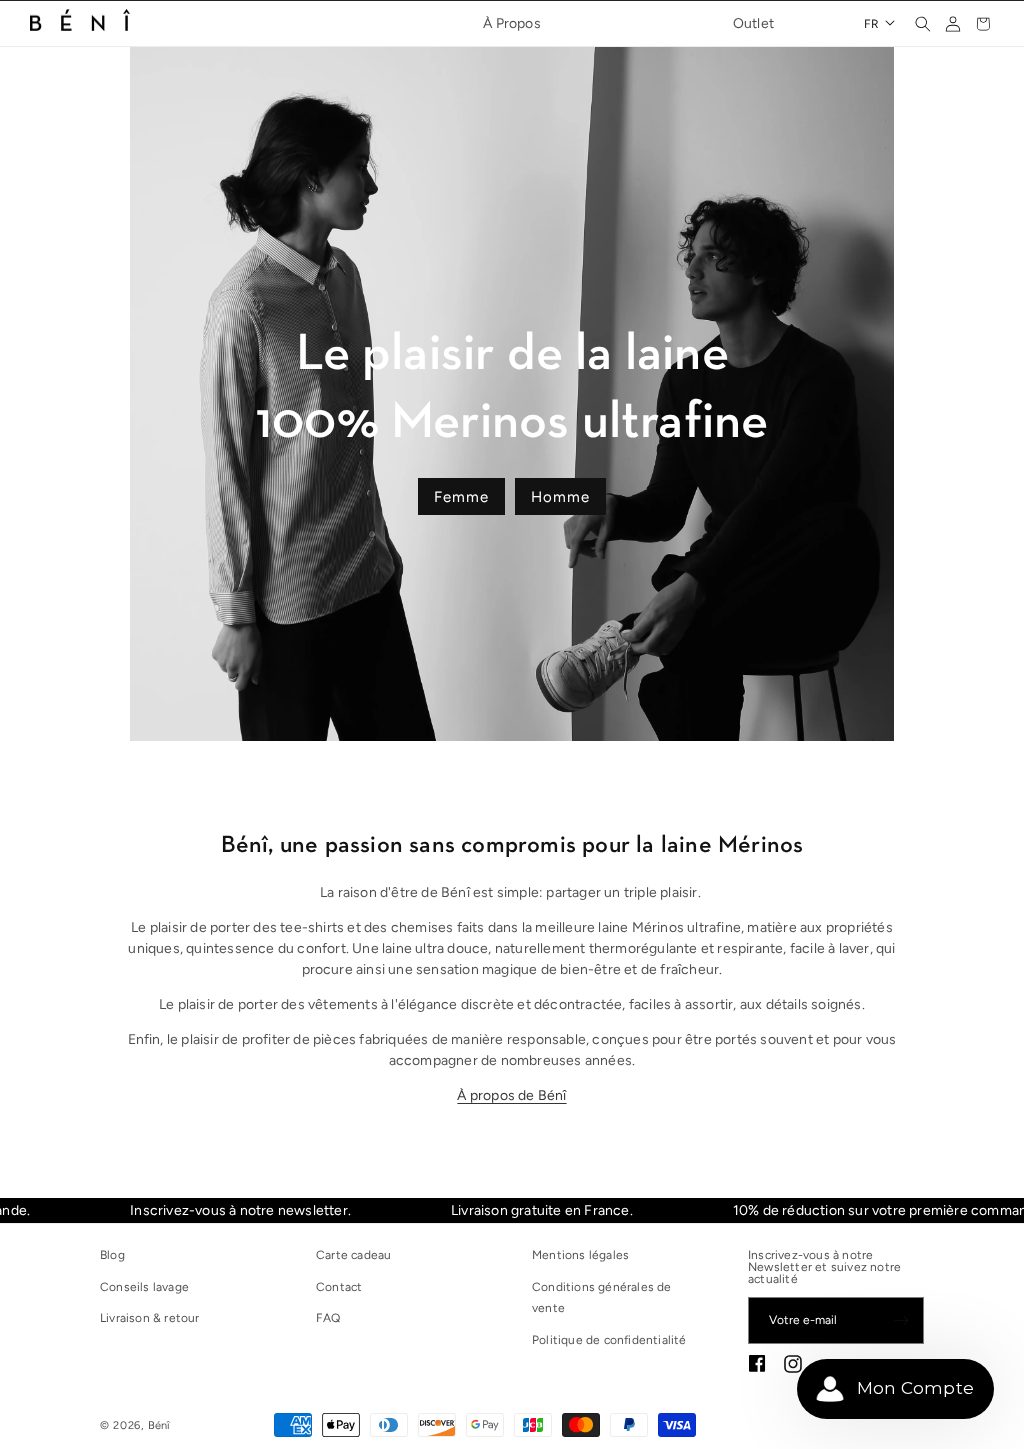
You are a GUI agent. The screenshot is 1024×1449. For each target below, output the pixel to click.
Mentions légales (580, 1255)
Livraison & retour (150, 1318)
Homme (560, 496)
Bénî (159, 1425)
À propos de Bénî (511, 1095)
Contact (339, 1287)
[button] (923, 24)
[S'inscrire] (901, 1320)
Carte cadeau (353, 1255)
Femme (461, 496)
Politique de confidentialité (609, 1340)
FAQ (328, 1318)
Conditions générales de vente (602, 1298)
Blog (112, 1255)
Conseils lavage (144, 1287)
